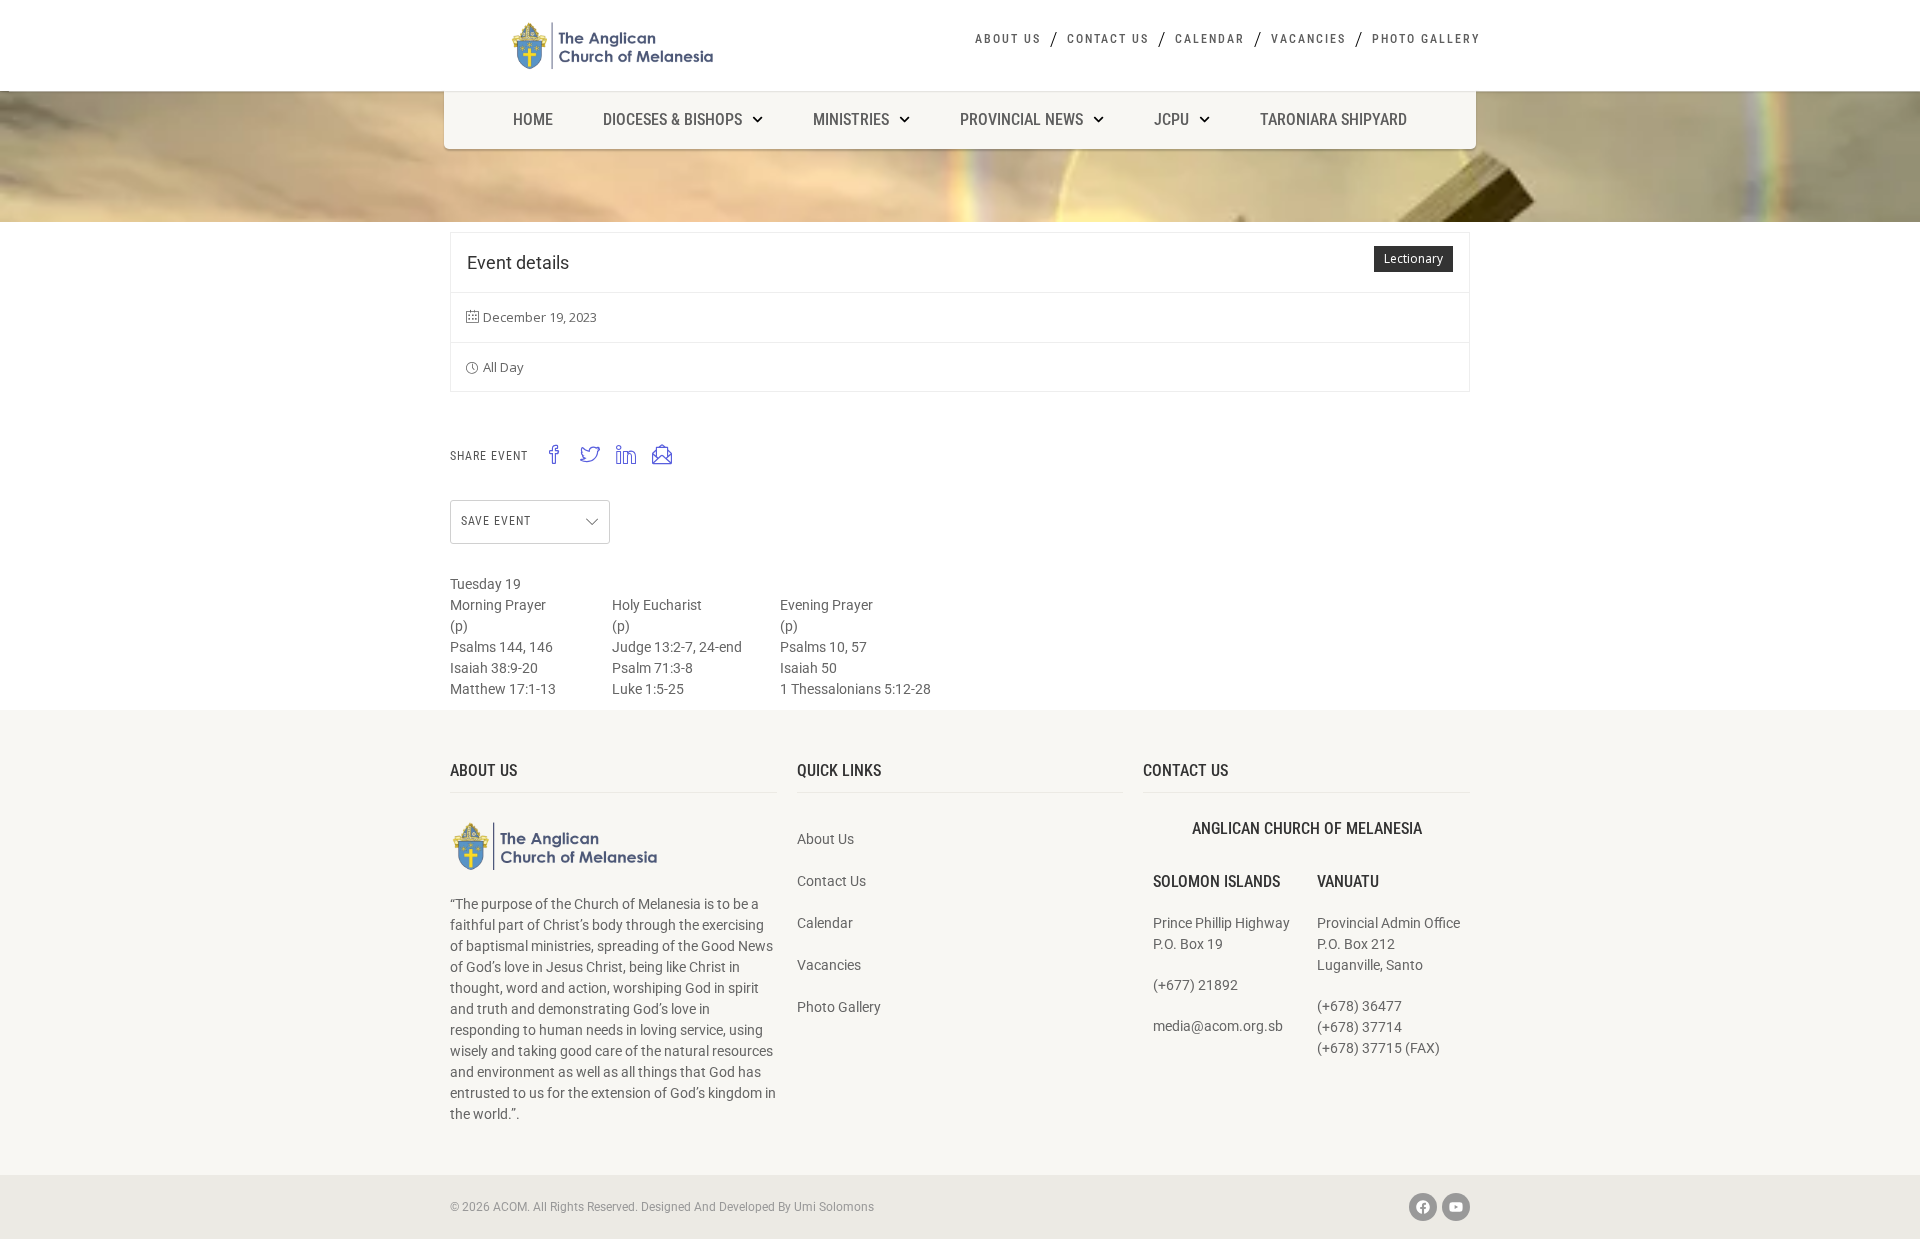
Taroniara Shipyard (1333, 119)
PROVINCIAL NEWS (1021, 119)
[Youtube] (1456, 1207)
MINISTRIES (851, 119)
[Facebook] (1423, 1207)
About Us (1008, 39)
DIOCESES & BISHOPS (672, 119)
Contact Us (1108, 39)
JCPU (1171, 119)
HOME (533, 119)
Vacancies (1308, 39)
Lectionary (1413, 258)
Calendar (1210, 39)
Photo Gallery (1426, 39)
